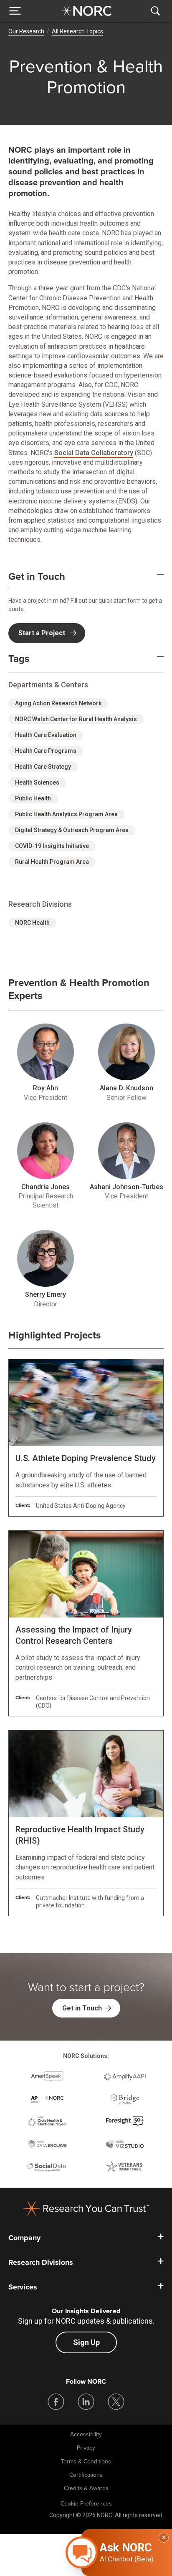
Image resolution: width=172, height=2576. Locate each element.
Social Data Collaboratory (94, 453)
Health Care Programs (46, 751)
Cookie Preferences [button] (86, 2504)
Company (24, 2238)
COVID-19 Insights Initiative (52, 846)
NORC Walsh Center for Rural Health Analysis (76, 719)
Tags (19, 659)
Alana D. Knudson (126, 1088)
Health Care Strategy (43, 767)
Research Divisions (41, 2262)
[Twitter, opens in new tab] (116, 2402)
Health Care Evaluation (46, 735)
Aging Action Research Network (58, 703)
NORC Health (32, 923)
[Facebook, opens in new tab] (56, 2402)
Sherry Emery (46, 1294)
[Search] (157, 11)
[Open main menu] (15, 11)
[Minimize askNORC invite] (164, 2538)
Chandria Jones (46, 1187)
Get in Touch (37, 577)
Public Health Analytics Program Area (66, 814)
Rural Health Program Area (52, 862)
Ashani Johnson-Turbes (126, 1187)
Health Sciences (37, 782)
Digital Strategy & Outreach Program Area (72, 830)
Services (23, 2287)
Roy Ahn (46, 1088)
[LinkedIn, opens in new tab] (86, 2402)
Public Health (33, 798)
